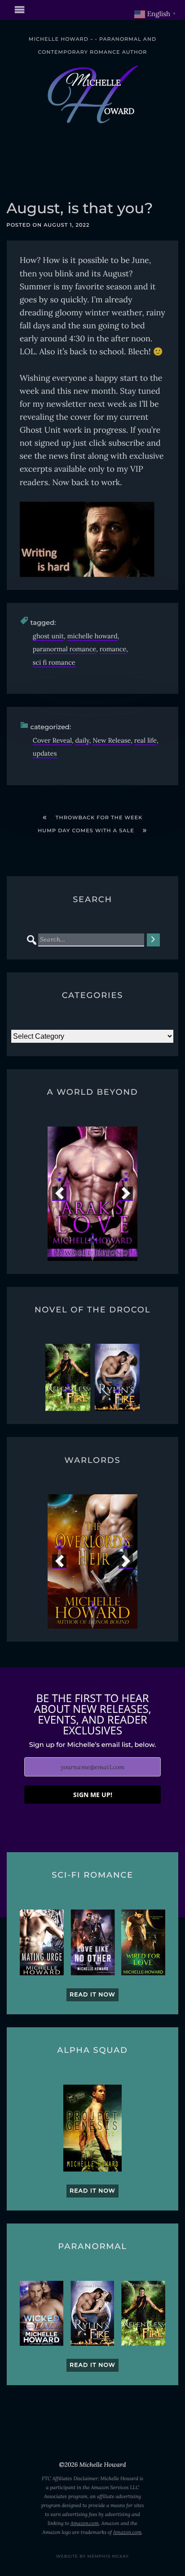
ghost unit (48, 636)
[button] (59, 1194)
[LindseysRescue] (108, 1194)
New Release (112, 740)
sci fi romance (54, 662)
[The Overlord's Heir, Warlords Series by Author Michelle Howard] (92, 1561)
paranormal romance (64, 649)
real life (145, 740)
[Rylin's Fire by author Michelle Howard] (117, 1377)
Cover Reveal (52, 740)
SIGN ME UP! (93, 1795)
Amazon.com (85, 2524)
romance (113, 649)
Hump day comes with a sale (86, 830)
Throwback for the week (99, 817)
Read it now (92, 1995)
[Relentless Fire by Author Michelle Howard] (68, 1377)
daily (82, 740)
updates (45, 753)
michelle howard (92, 636)
